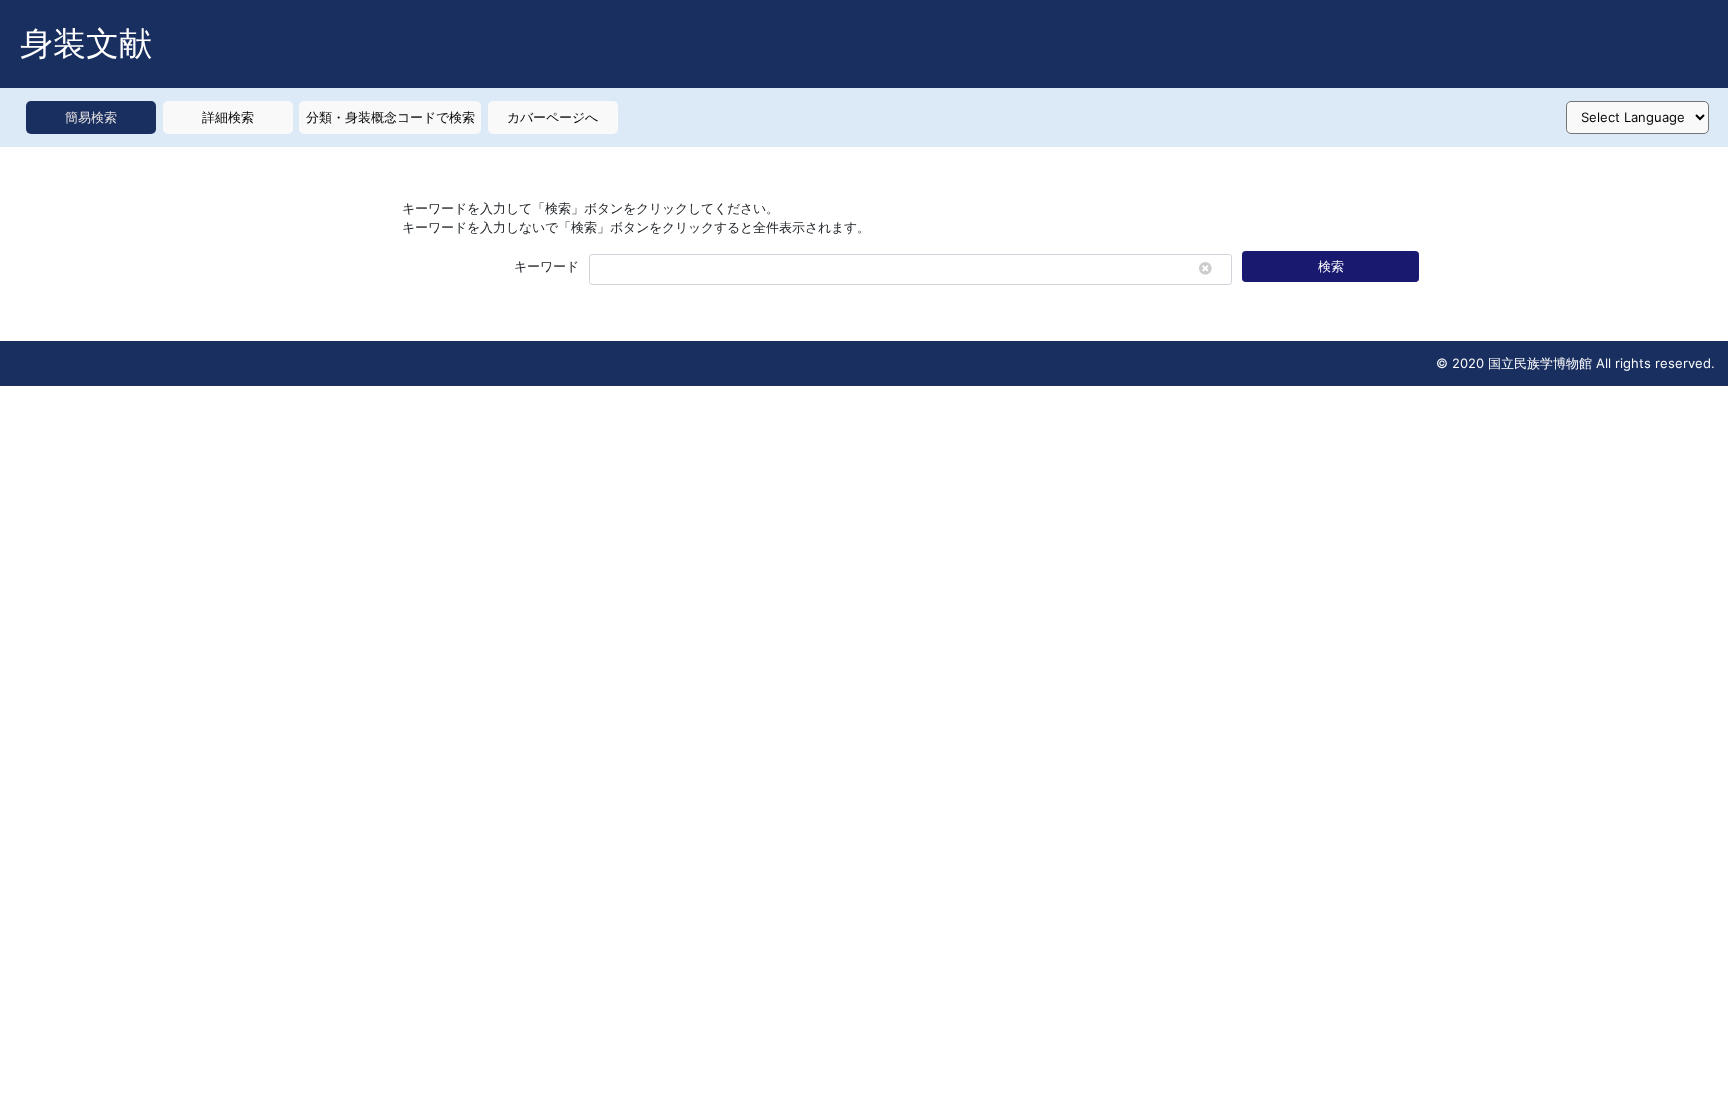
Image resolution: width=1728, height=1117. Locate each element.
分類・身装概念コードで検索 (390, 117)
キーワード (546, 266)
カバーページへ (552, 117)
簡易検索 (91, 117)
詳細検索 (228, 117)
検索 (1331, 266)
